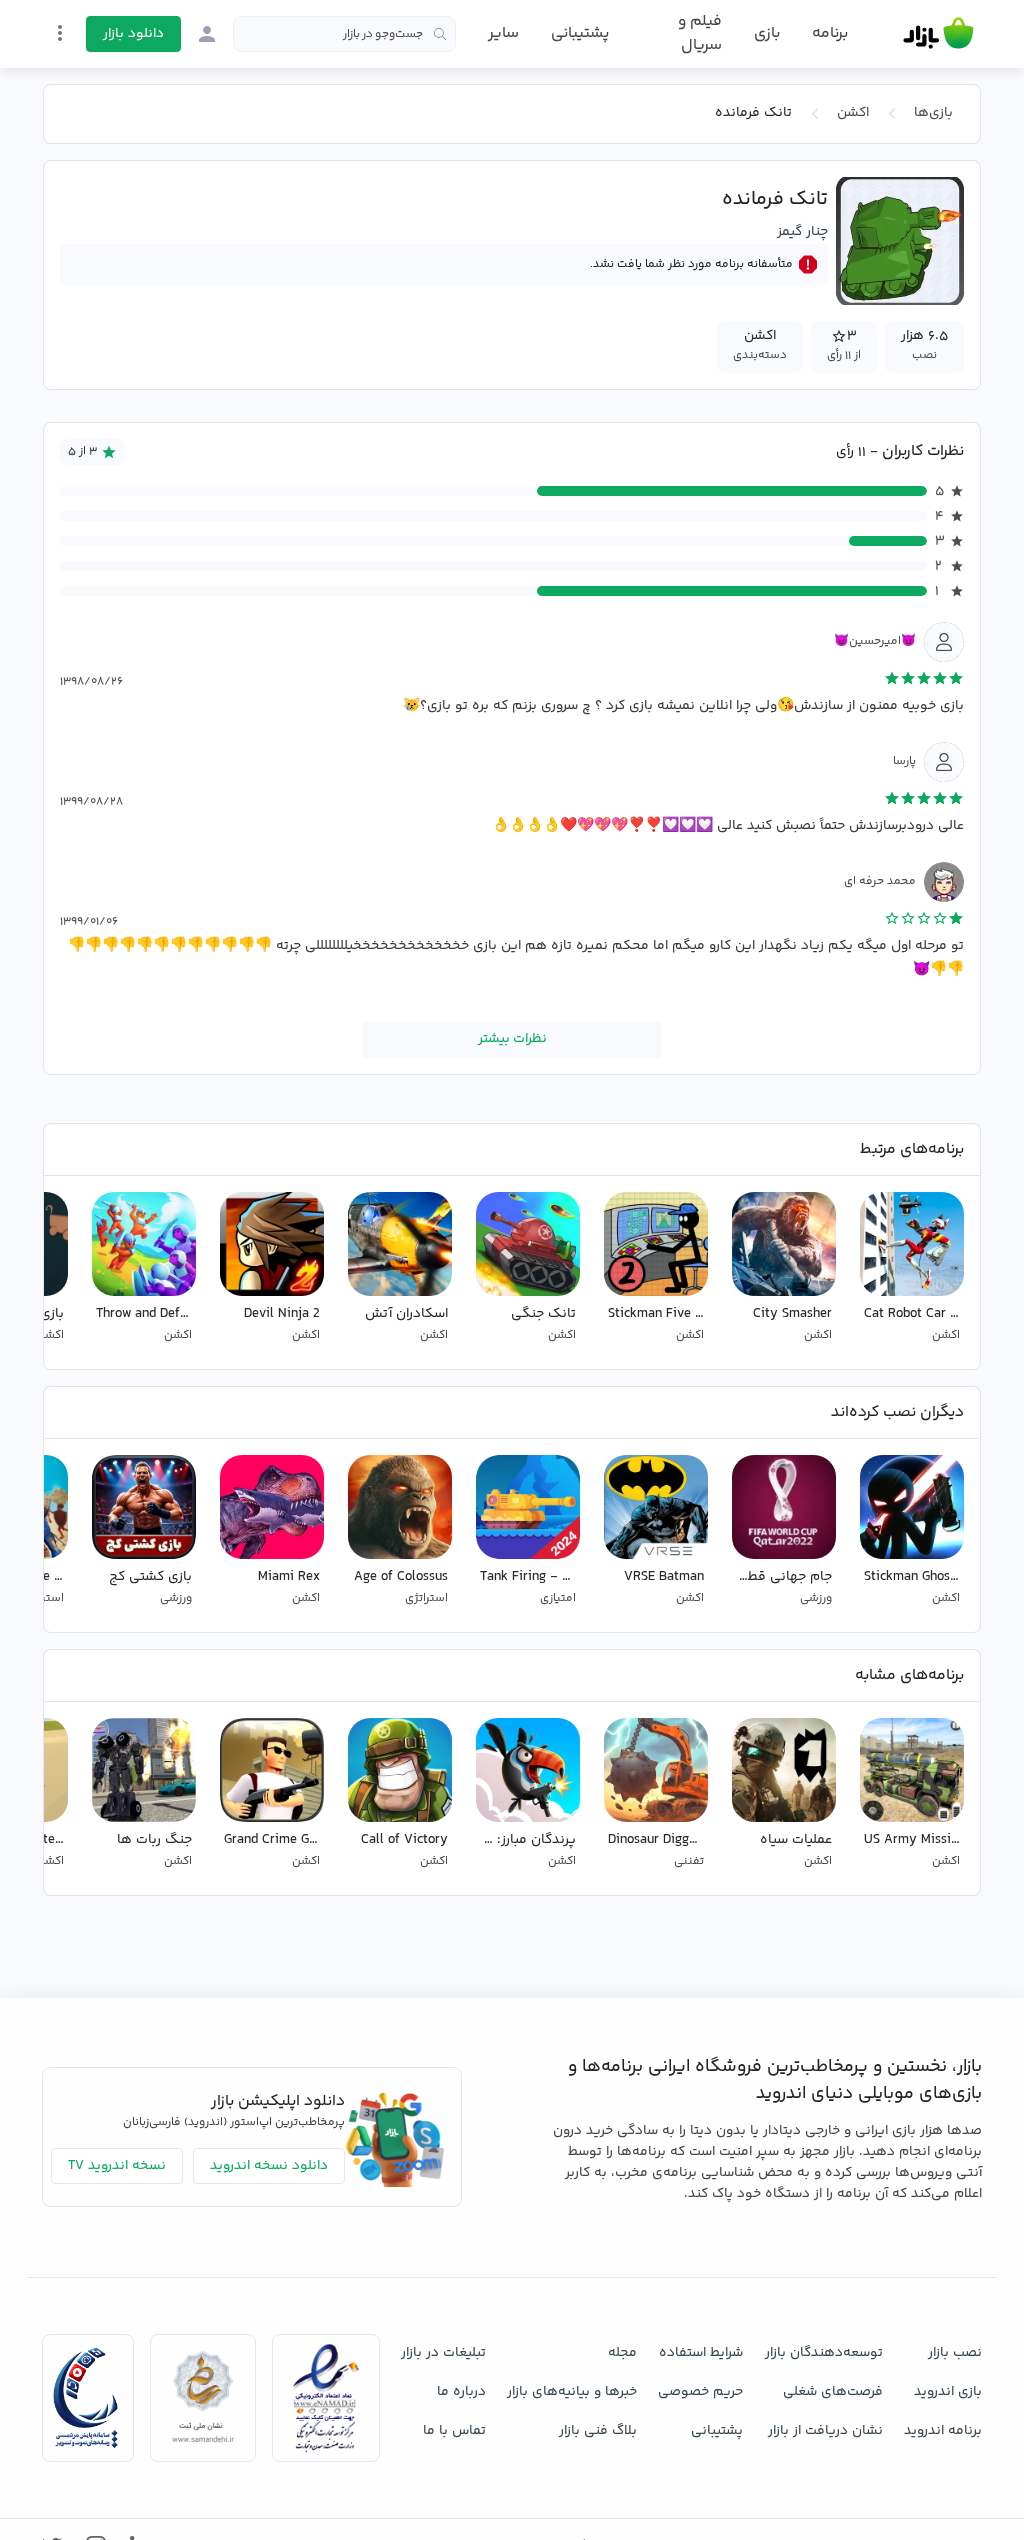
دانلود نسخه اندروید (269, 2166)
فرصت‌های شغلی (833, 2392)
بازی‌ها (933, 113)
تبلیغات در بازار (443, 2353)
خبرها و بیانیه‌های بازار (572, 2392)
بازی (767, 34)
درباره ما (461, 2392)
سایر (503, 34)
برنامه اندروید (943, 2431)
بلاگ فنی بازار (598, 2431)
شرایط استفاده (701, 2353)
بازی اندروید (948, 2392)
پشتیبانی (580, 33)
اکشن (853, 113)
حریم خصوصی (700, 2392)
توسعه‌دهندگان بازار (824, 2353)
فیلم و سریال (699, 33)
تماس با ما (454, 2431)
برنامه (830, 34)
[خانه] (938, 34)
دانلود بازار (133, 34)
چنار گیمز (802, 232)
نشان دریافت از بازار (825, 2431)
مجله (622, 2353)
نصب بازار (955, 2353)
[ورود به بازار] (207, 34)
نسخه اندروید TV (117, 2166)
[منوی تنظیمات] (60, 33)
